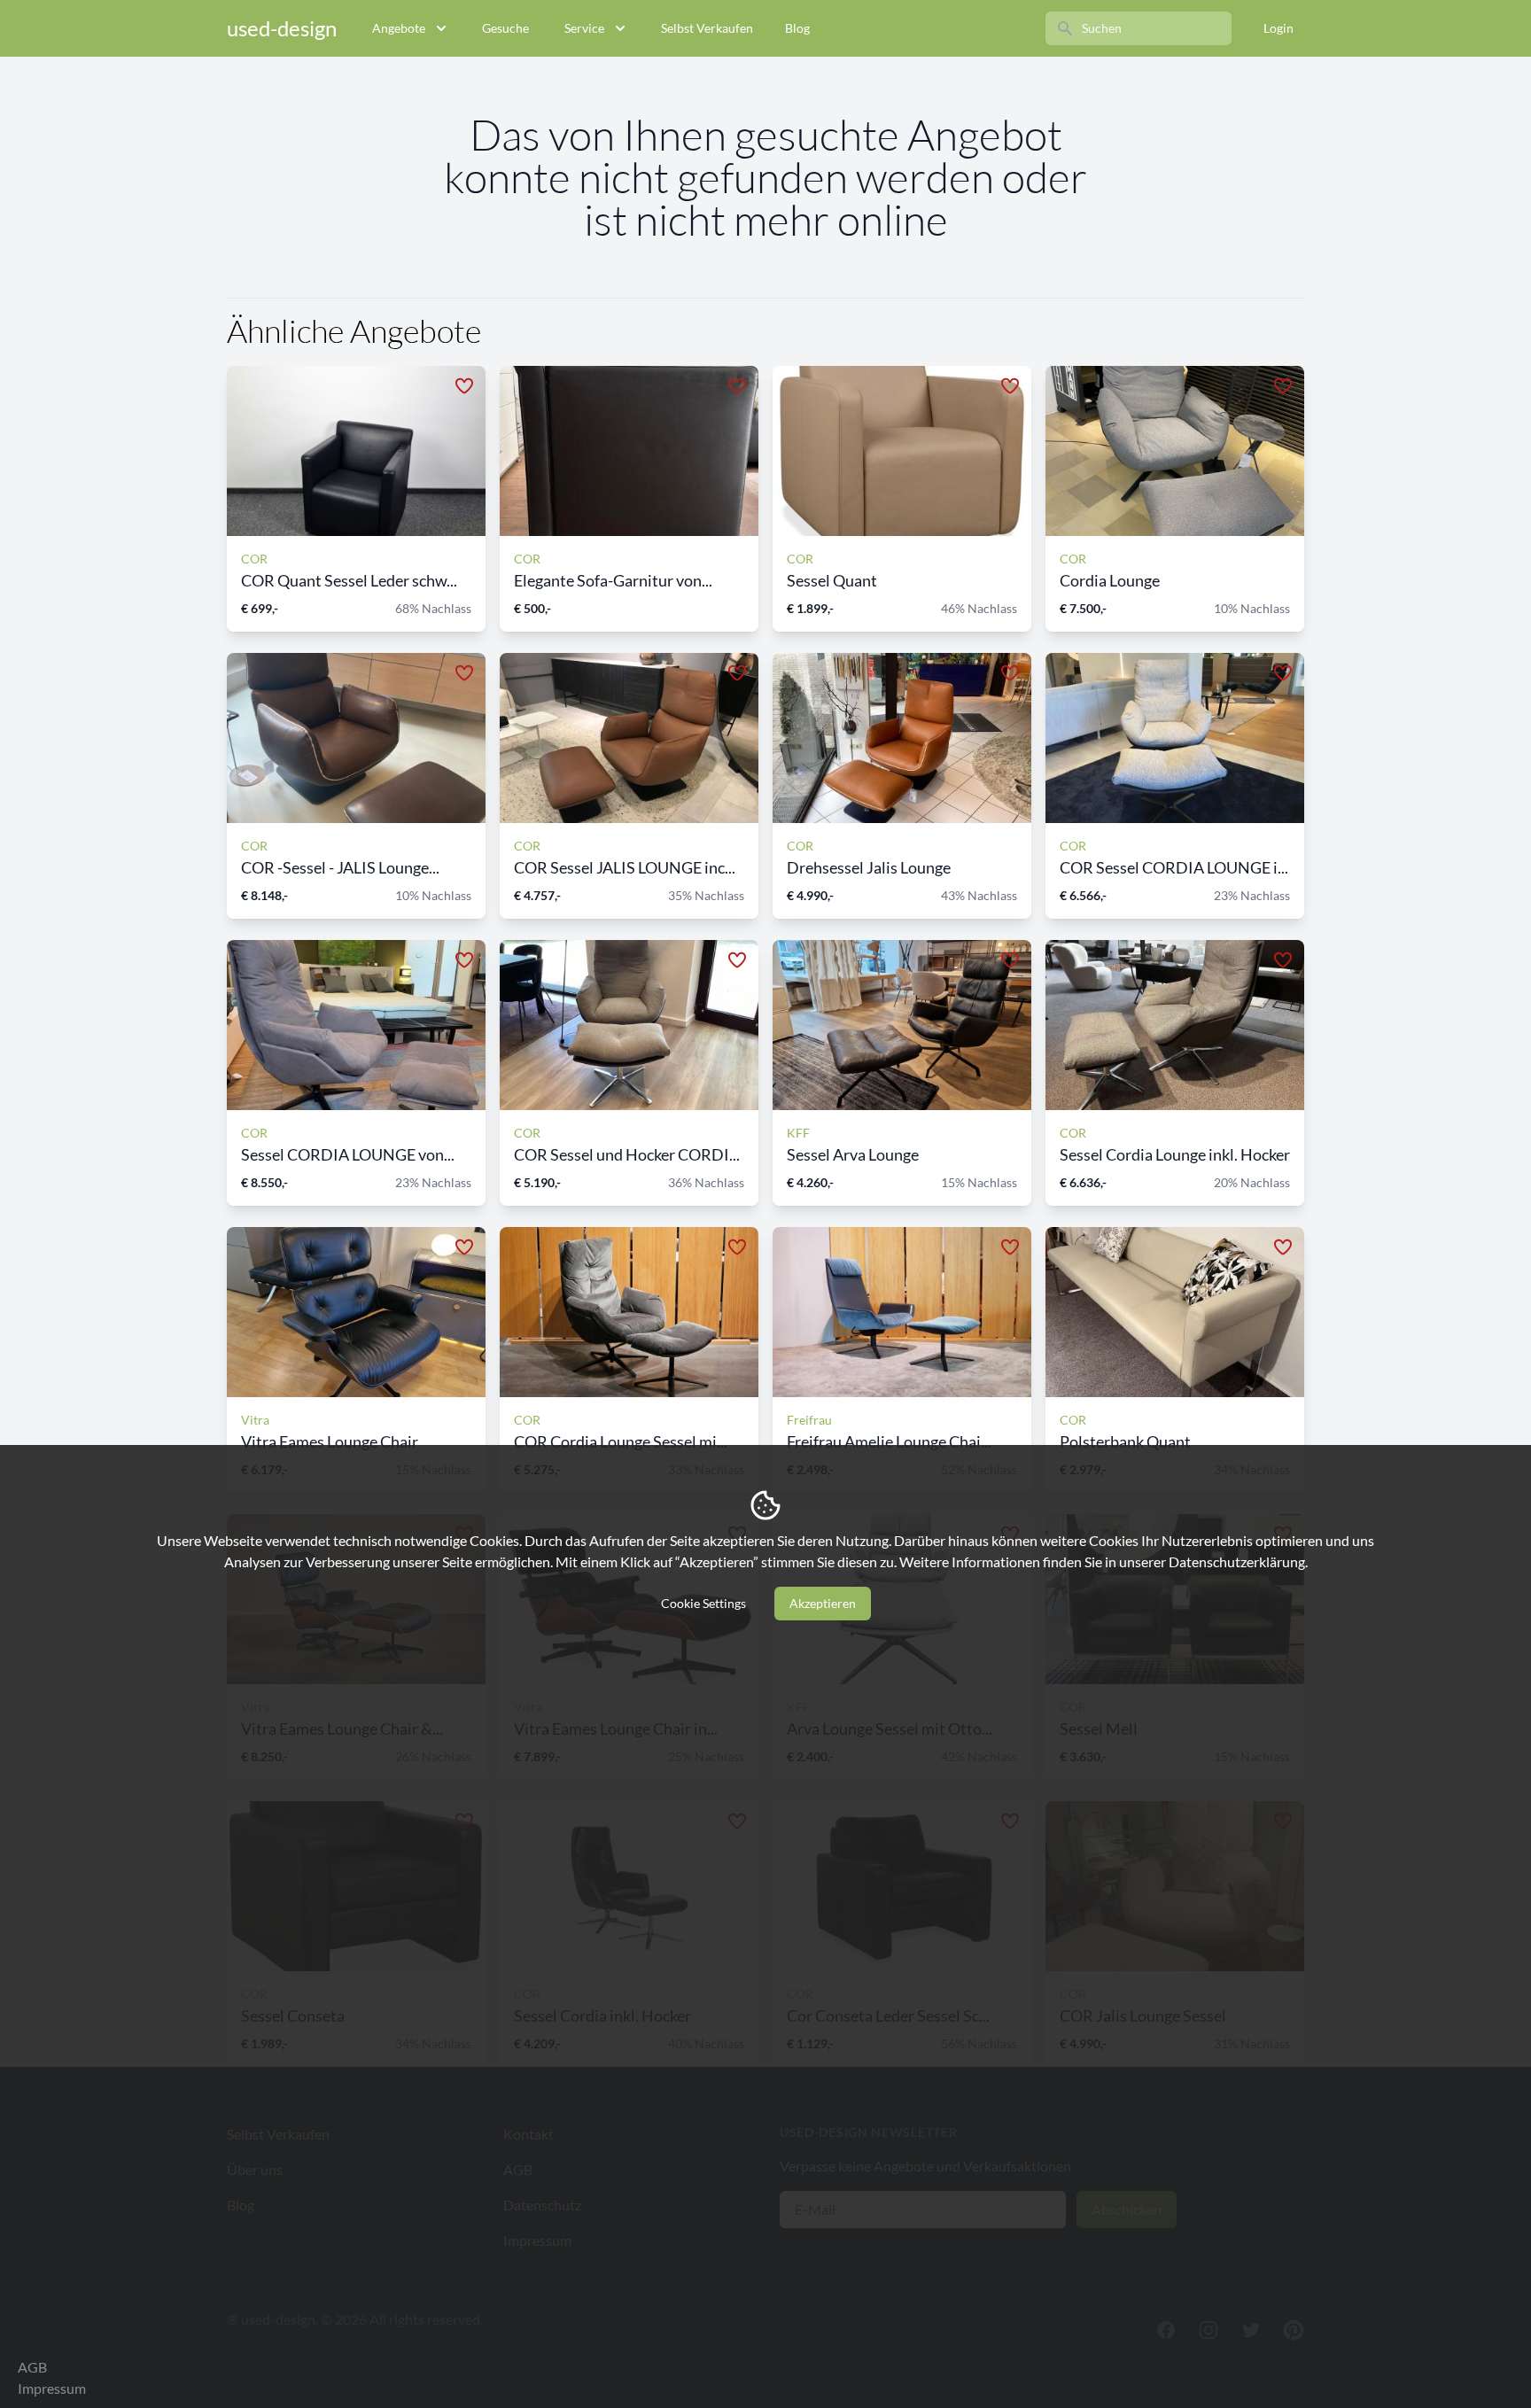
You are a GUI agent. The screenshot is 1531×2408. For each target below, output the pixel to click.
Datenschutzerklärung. (1238, 1561)
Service (584, 28)
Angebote (399, 28)
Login (1278, 28)
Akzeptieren (823, 1603)
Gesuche (505, 28)
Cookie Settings (703, 1603)
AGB (32, 2367)
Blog (797, 28)
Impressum (52, 2388)
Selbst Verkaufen (707, 28)
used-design (282, 28)
